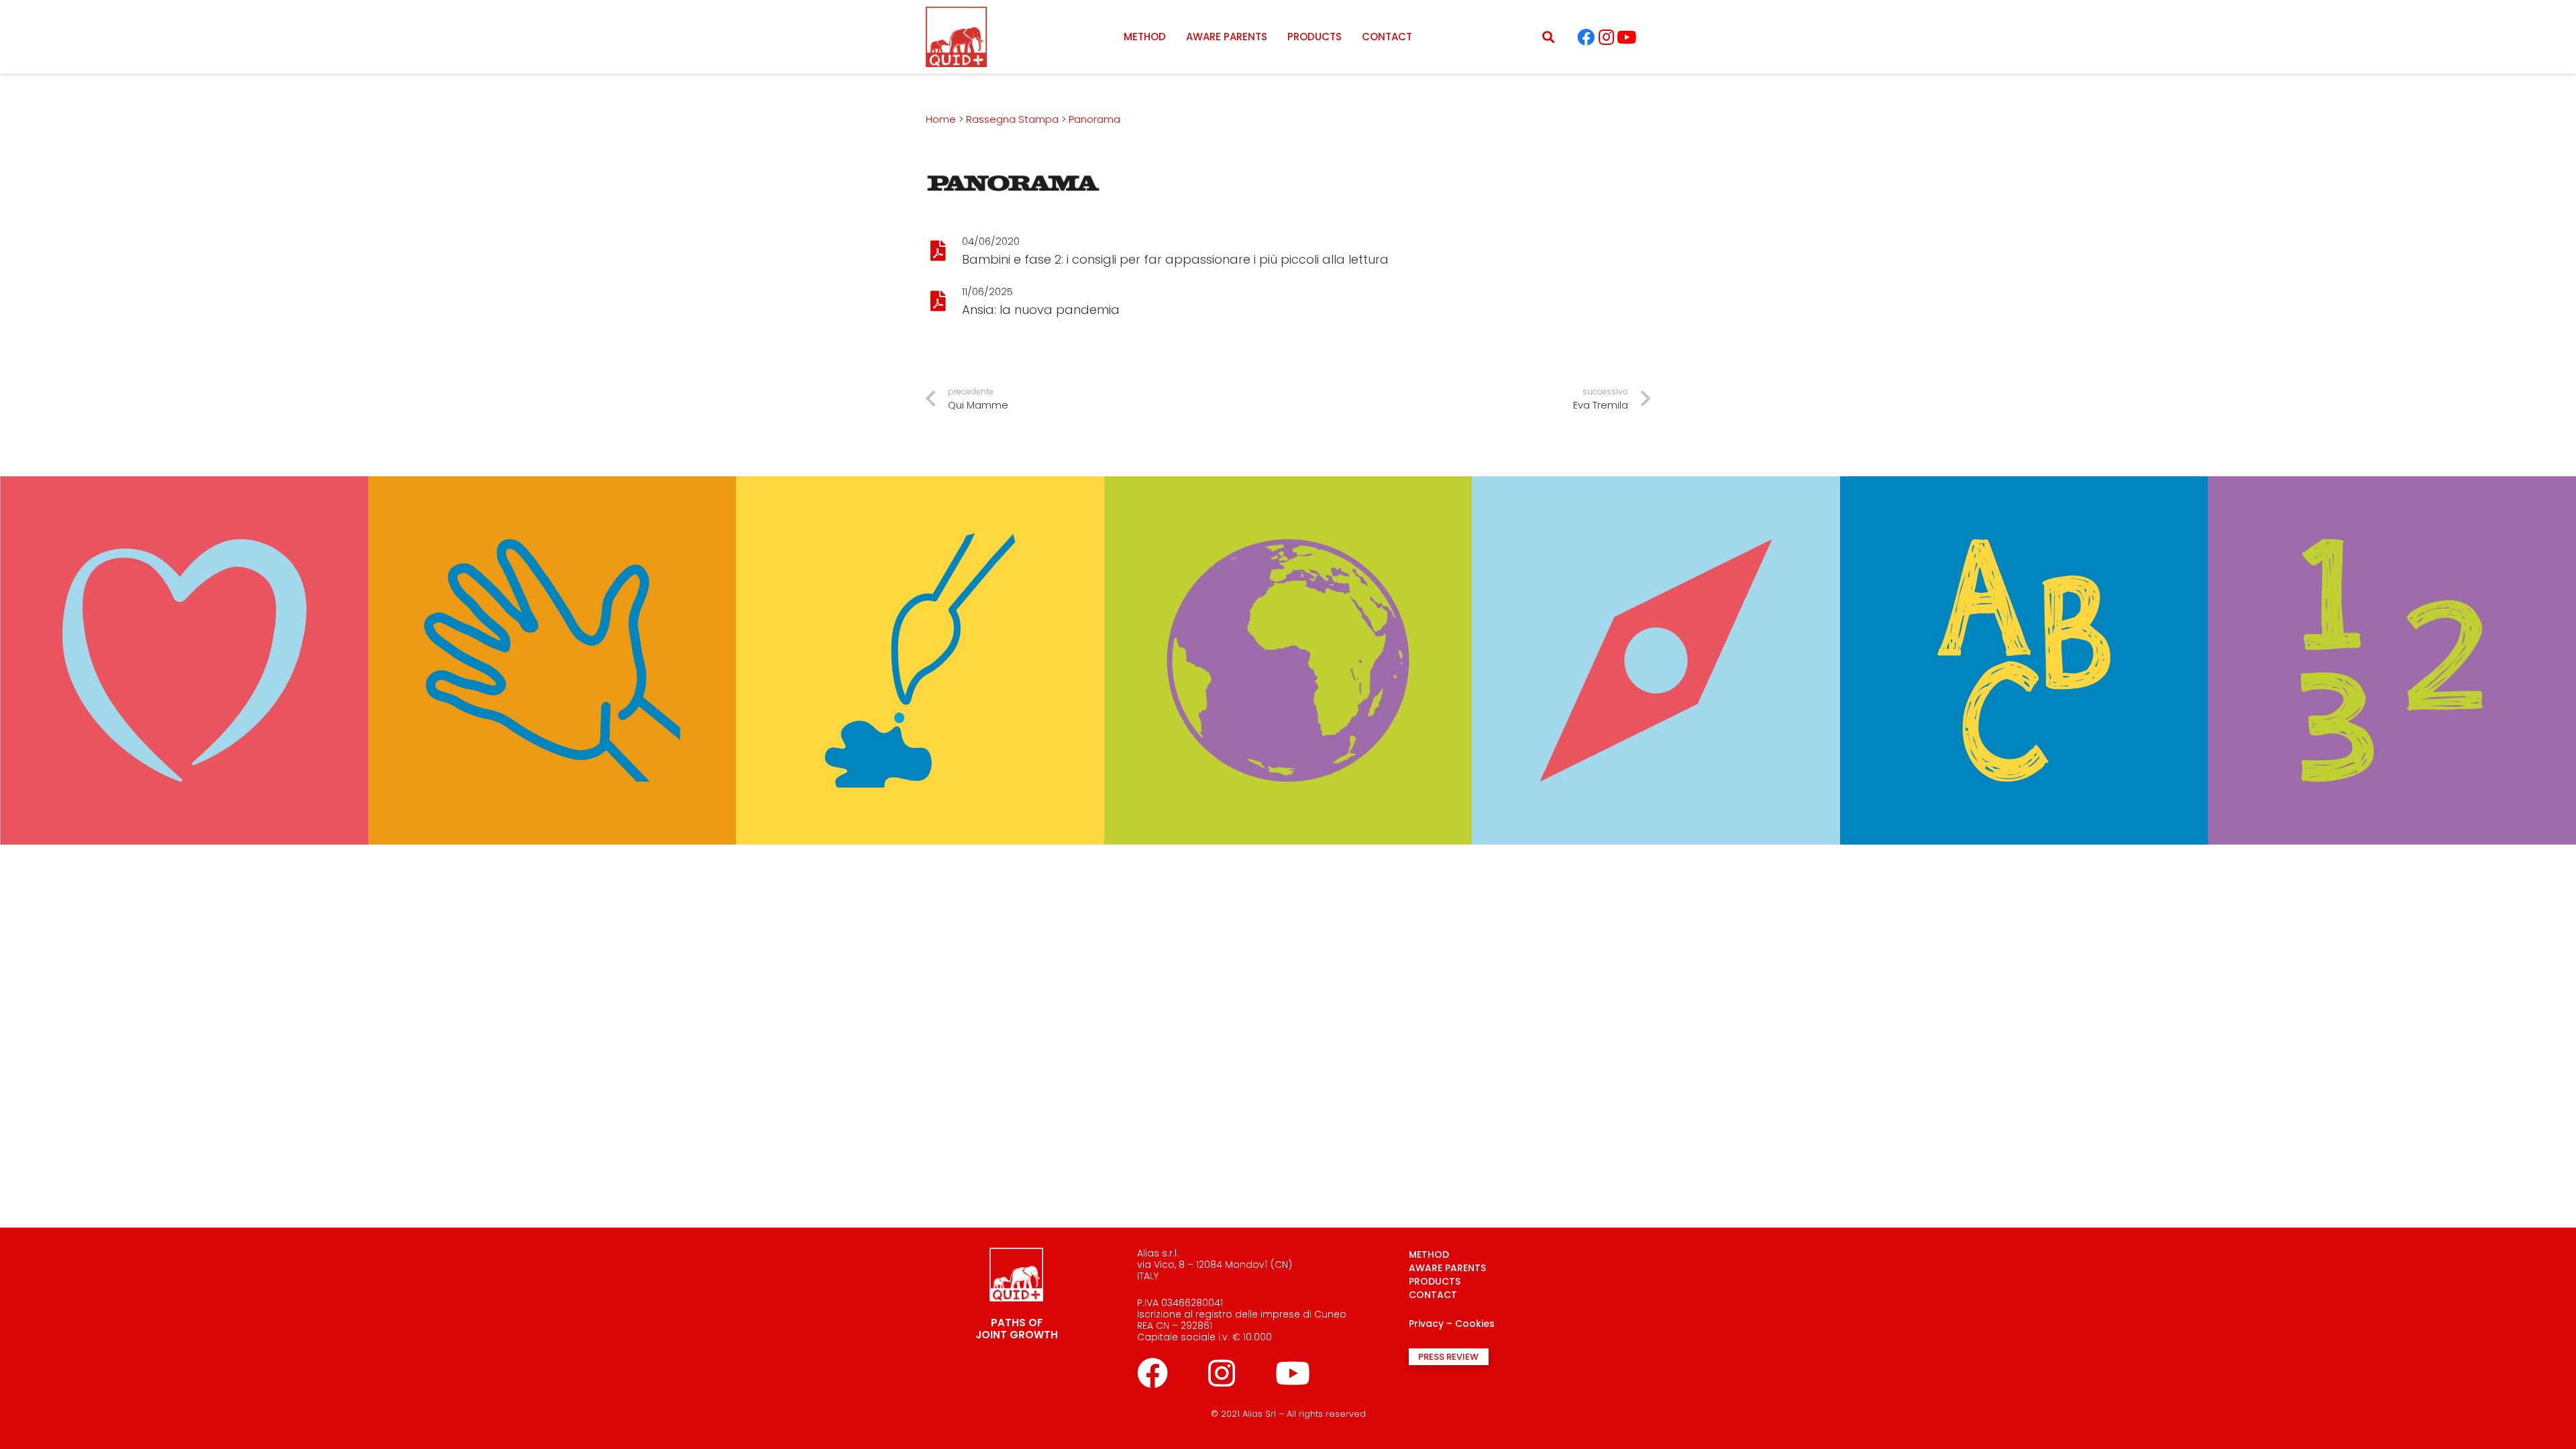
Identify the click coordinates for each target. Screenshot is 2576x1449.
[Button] (938, 251)
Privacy (1426, 1324)
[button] (1548, 37)
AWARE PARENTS (1447, 1268)
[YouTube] (1626, 37)
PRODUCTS (1435, 1281)
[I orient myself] (1656, 485)
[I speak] (2024, 485)
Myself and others (184, 462)
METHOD (1429, 1254)
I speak (2024, 462)
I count (2392, 462)
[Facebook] (1586, 37)
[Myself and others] (184, 485)
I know (1288, 462)
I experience (552, 462)
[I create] (920, 485)
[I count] (2392, 485)
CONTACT (1433, 1295)
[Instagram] (1606, 37)
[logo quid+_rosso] (956, 37)
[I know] (1288, 485)
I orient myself (1656, 462)
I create (920, 462)
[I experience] (552, 485)
